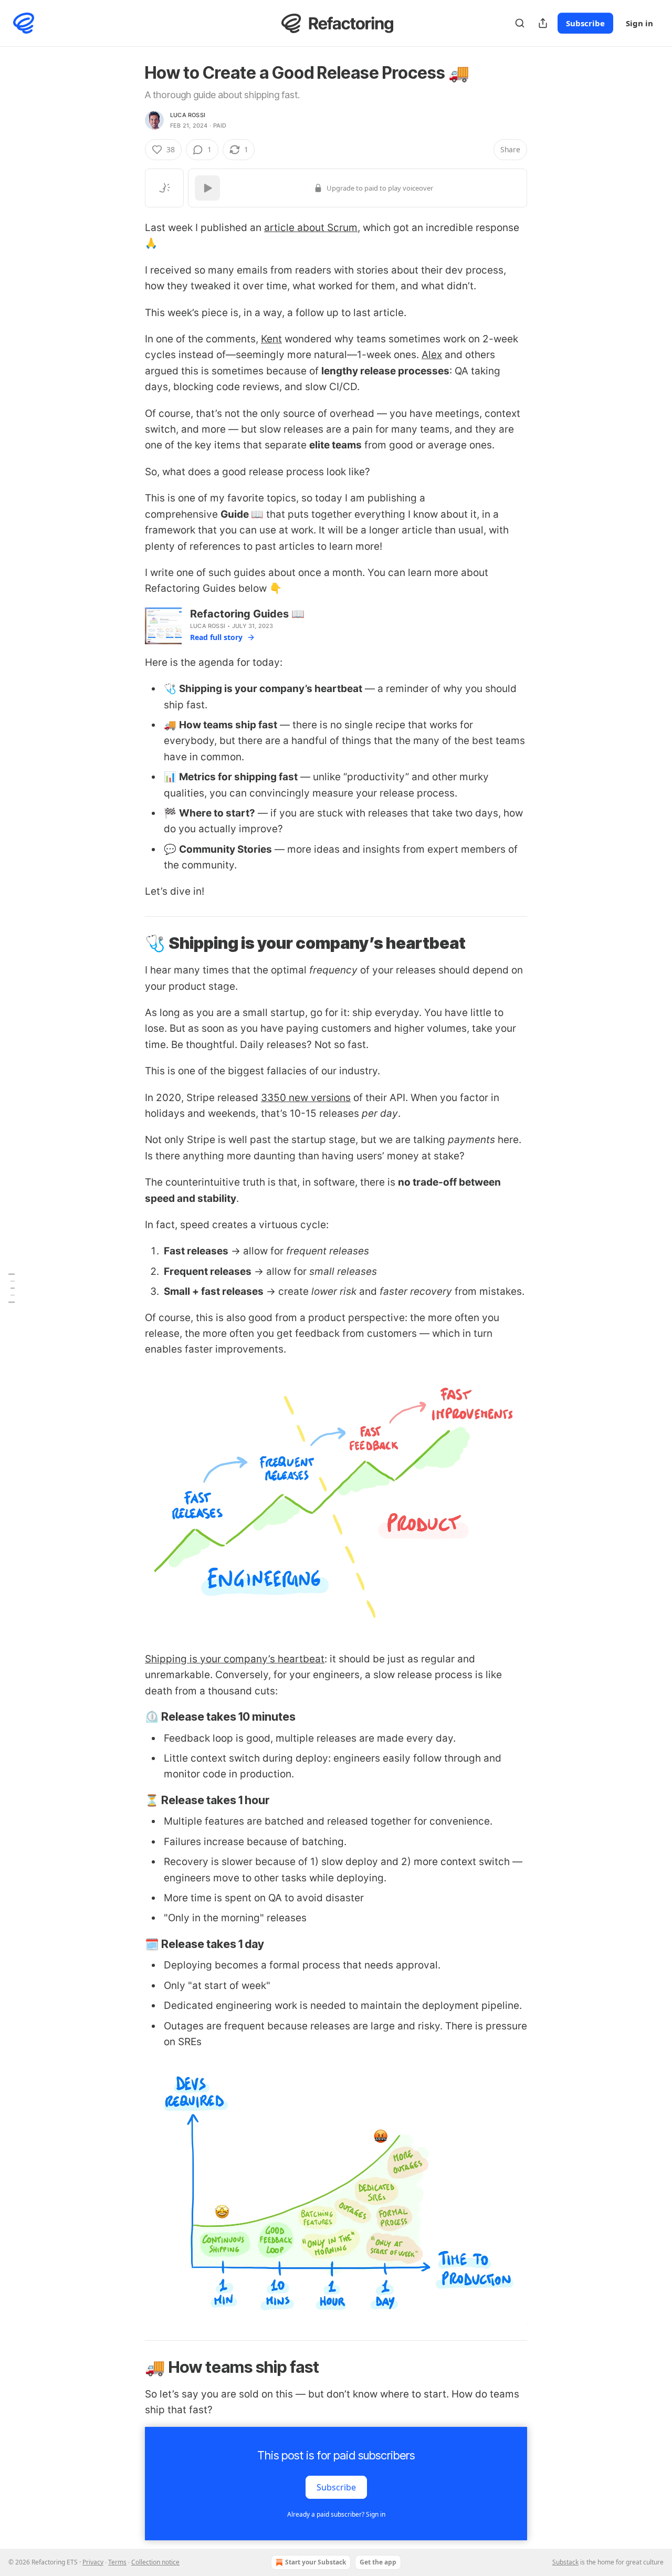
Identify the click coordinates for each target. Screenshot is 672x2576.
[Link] (130, 943)
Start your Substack (316, 2562)
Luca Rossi (188, 115)
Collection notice (155, 2562)
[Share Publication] (543, 23)
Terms (117, 2562)
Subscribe (585, 23)
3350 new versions (306, 1098)
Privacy (93, 2562)
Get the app (378, 2562)
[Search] (520, 23)
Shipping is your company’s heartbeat (235, 1659)
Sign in (639, 23)
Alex (432, 355)
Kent (271, 339)
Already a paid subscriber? (336, 2514)
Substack (565, 2562)
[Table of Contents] (12, 1288)
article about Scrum (311, 228)
